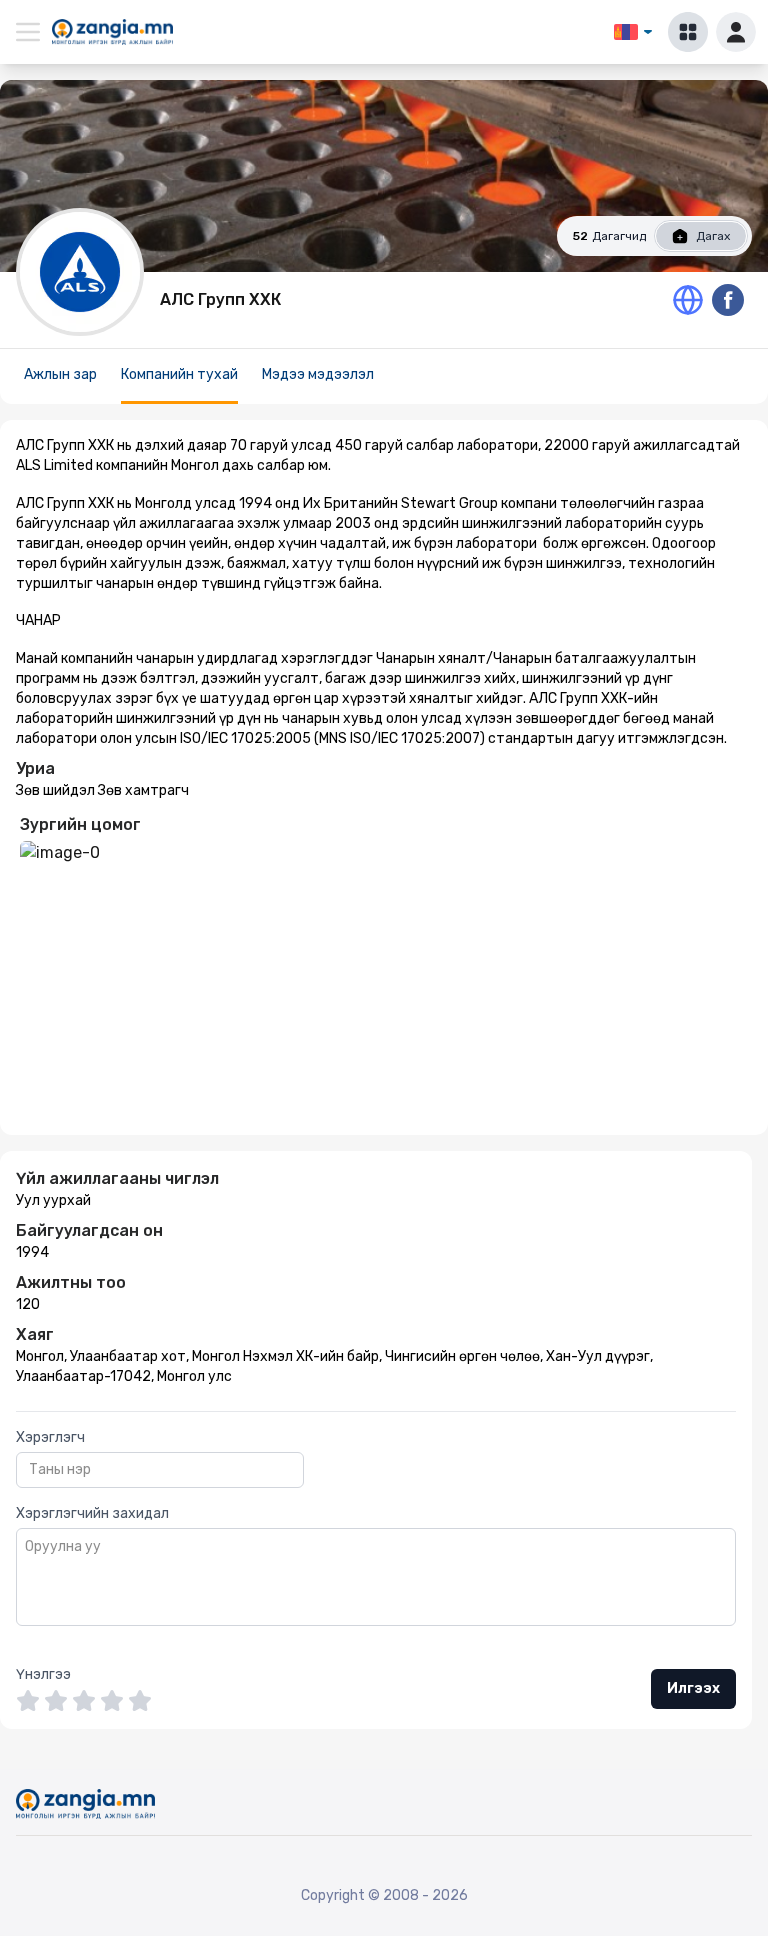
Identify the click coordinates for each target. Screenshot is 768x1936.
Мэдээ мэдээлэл (318, 374)
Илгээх (693, 1688)
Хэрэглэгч (50, 1437)
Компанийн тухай (179, 374)
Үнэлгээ (43, 1674)
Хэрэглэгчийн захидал (92, 1513)
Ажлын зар (60, 374)
